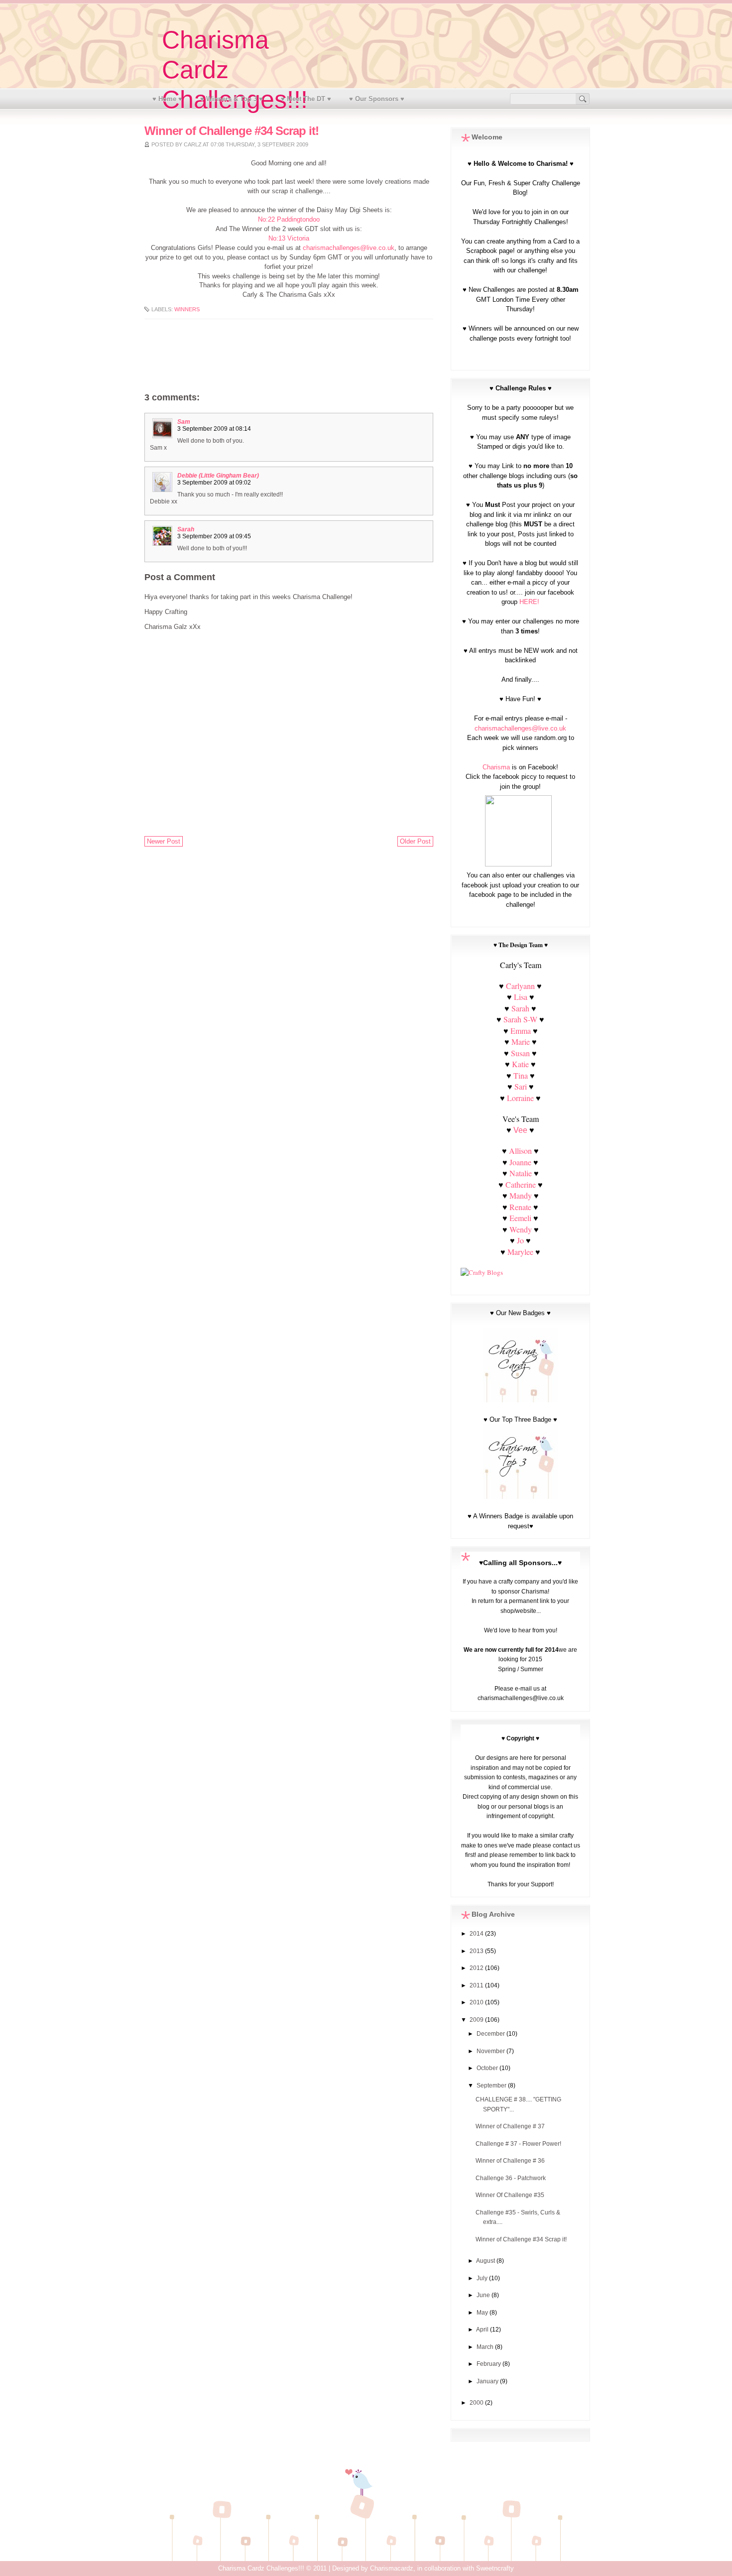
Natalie (521, 1173)
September (492, 2085)
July (483, 2278)
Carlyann (520, 986)
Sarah (186, 529)
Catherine (521, 1184)
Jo (520, 1240)
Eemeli (520, 1218)
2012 (477, 1968)
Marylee (520, 1252)
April (483, 2330)
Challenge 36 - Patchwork (511, 2178)
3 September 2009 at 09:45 (214, 536)
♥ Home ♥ (167, 99)
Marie (521, 1042)
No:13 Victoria (289, 239)
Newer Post (164, 841)
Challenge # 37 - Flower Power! (518, 2144)
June (484, 2295)
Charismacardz (392, 2568)
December (491, 2034)
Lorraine (520, 1098)
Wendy (521, 1229)
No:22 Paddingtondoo (289, 220)
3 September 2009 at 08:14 (214, 429)
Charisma (496, 767)
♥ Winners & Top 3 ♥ (232, 99)
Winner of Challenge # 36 (510, 2161)
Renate (521, 1207)
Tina (521, 1075)
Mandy (521, 1195)
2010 (477, 2002)
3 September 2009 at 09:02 (214, 483)
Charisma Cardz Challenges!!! (261, 2568)
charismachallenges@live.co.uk (349, 248)
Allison (520, 1151)
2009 (477, 2020)
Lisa (521, 997)
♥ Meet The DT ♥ (306, 99)
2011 (477, 1985)
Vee (520, 1130)
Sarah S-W (520, 1019)
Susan (520, 1053)
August (486, 2261)
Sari (521, 1086)
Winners (187, 309)
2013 (477, 1951)
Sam (184, 422)
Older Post (415, 841)
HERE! (529, 602)
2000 (477, 2403)
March (486, 2347)
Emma (521, 1031)
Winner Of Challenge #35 (510, 2195)
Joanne (520, 1162)
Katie (520, 1064)
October (488, 2068)
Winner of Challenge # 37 (510, 2126)
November (491, 2051)
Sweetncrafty (495, 2568)
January (488, 2381)
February (489, 2364)
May (483, 2313)
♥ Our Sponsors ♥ (377, 99)
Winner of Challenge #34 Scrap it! (521, 2239)
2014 (477, 1934)
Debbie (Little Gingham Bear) (218, 476)
